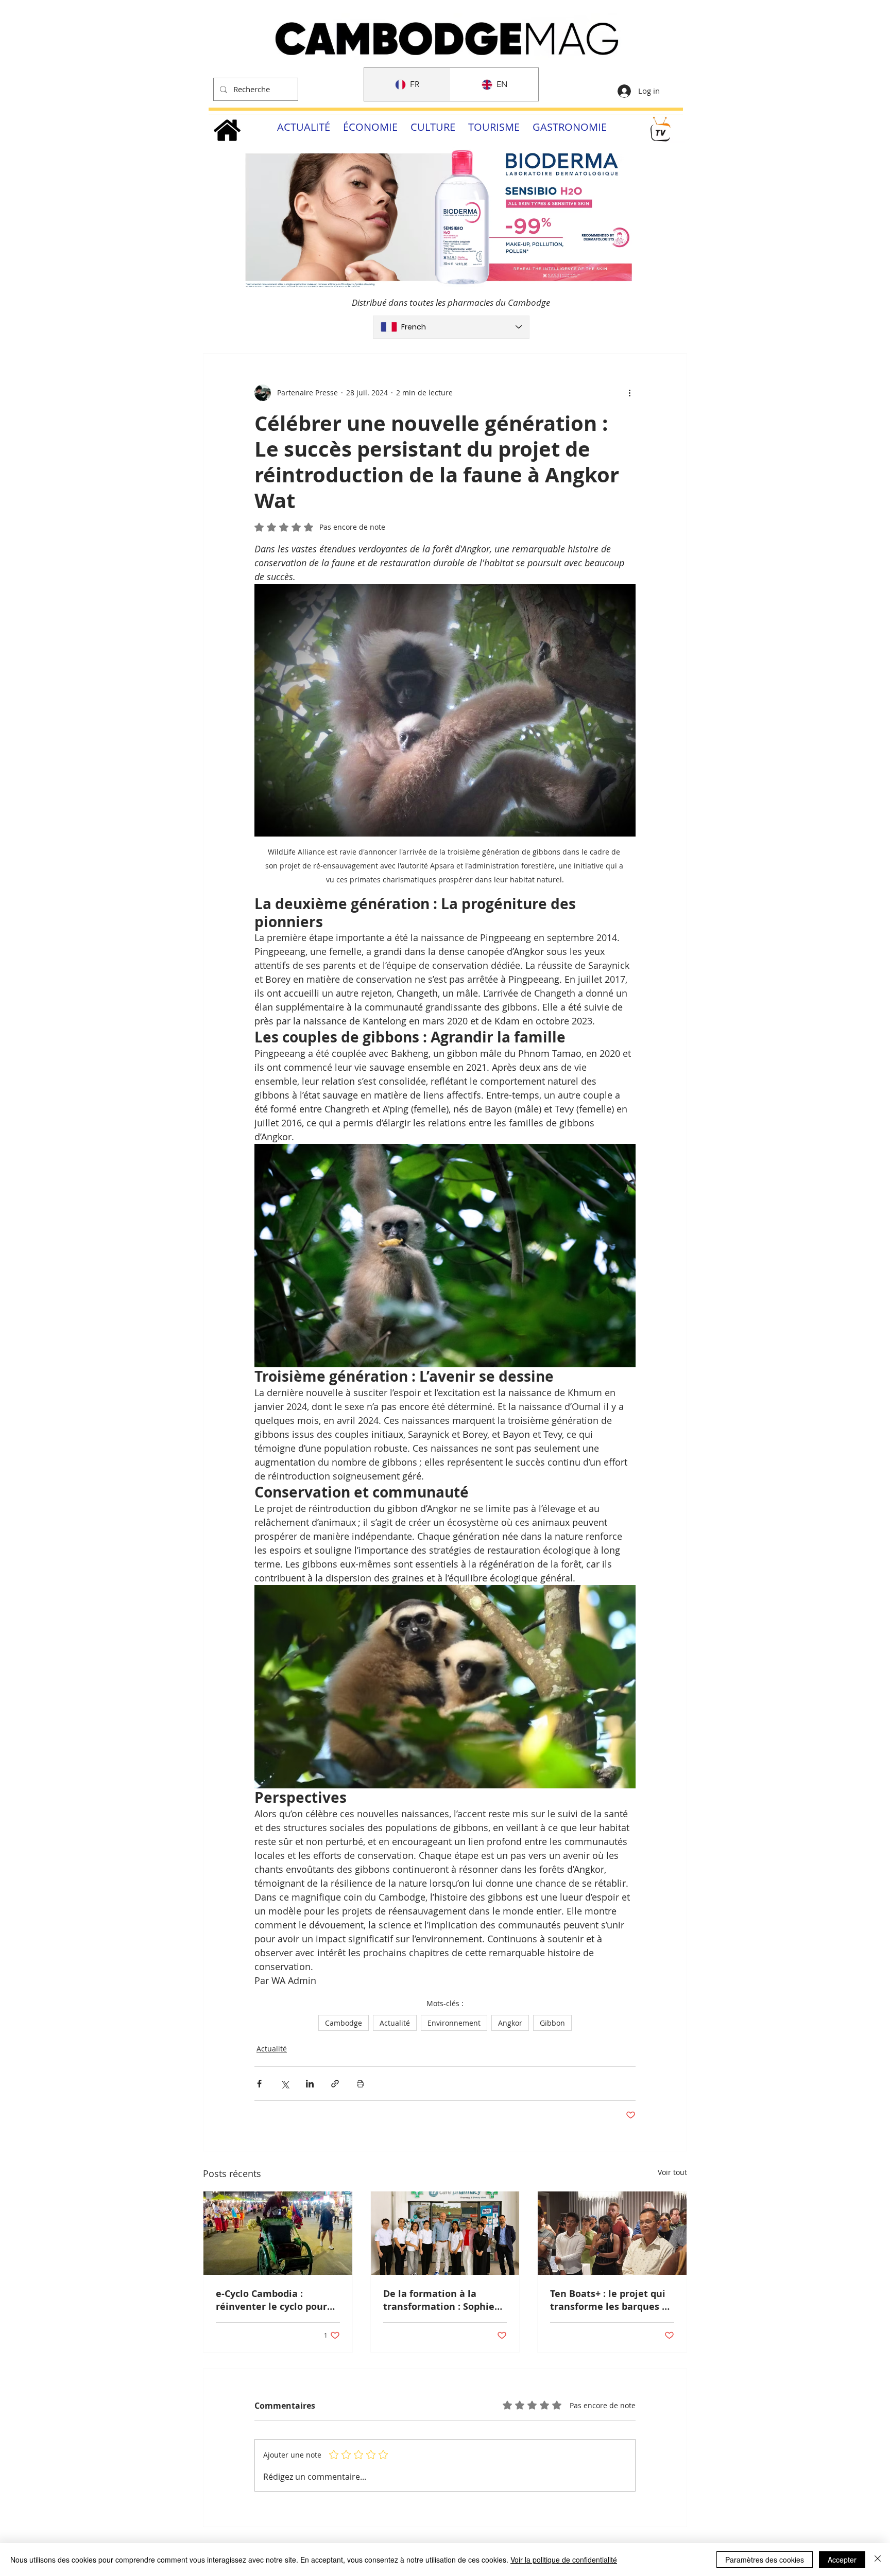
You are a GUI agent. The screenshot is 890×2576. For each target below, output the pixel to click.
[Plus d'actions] (629, 393)
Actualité (395, 2023)
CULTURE (433, 127)
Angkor (510, 2023)
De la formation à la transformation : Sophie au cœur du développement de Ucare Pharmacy (442, 2300)
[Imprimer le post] (360, 2084)
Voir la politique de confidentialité (564, 2560)
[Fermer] (878, 2560)
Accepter (842, 2560)
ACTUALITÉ (304, 127)
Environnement (454, 2023)
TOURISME (494, 127)
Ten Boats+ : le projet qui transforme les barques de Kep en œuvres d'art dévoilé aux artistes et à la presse (612, 2300)
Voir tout (672, 2172)
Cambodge (344, 2023)
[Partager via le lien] (335, 2084)
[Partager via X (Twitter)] (285, 2084)
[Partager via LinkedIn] (310, 2084)
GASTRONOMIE (570, 127)
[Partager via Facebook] (259, 2084)
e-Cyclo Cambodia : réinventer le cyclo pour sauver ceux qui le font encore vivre (271, 2300)
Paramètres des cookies (765, 2560)
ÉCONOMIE (370, 127)
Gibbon (552, 2023)
